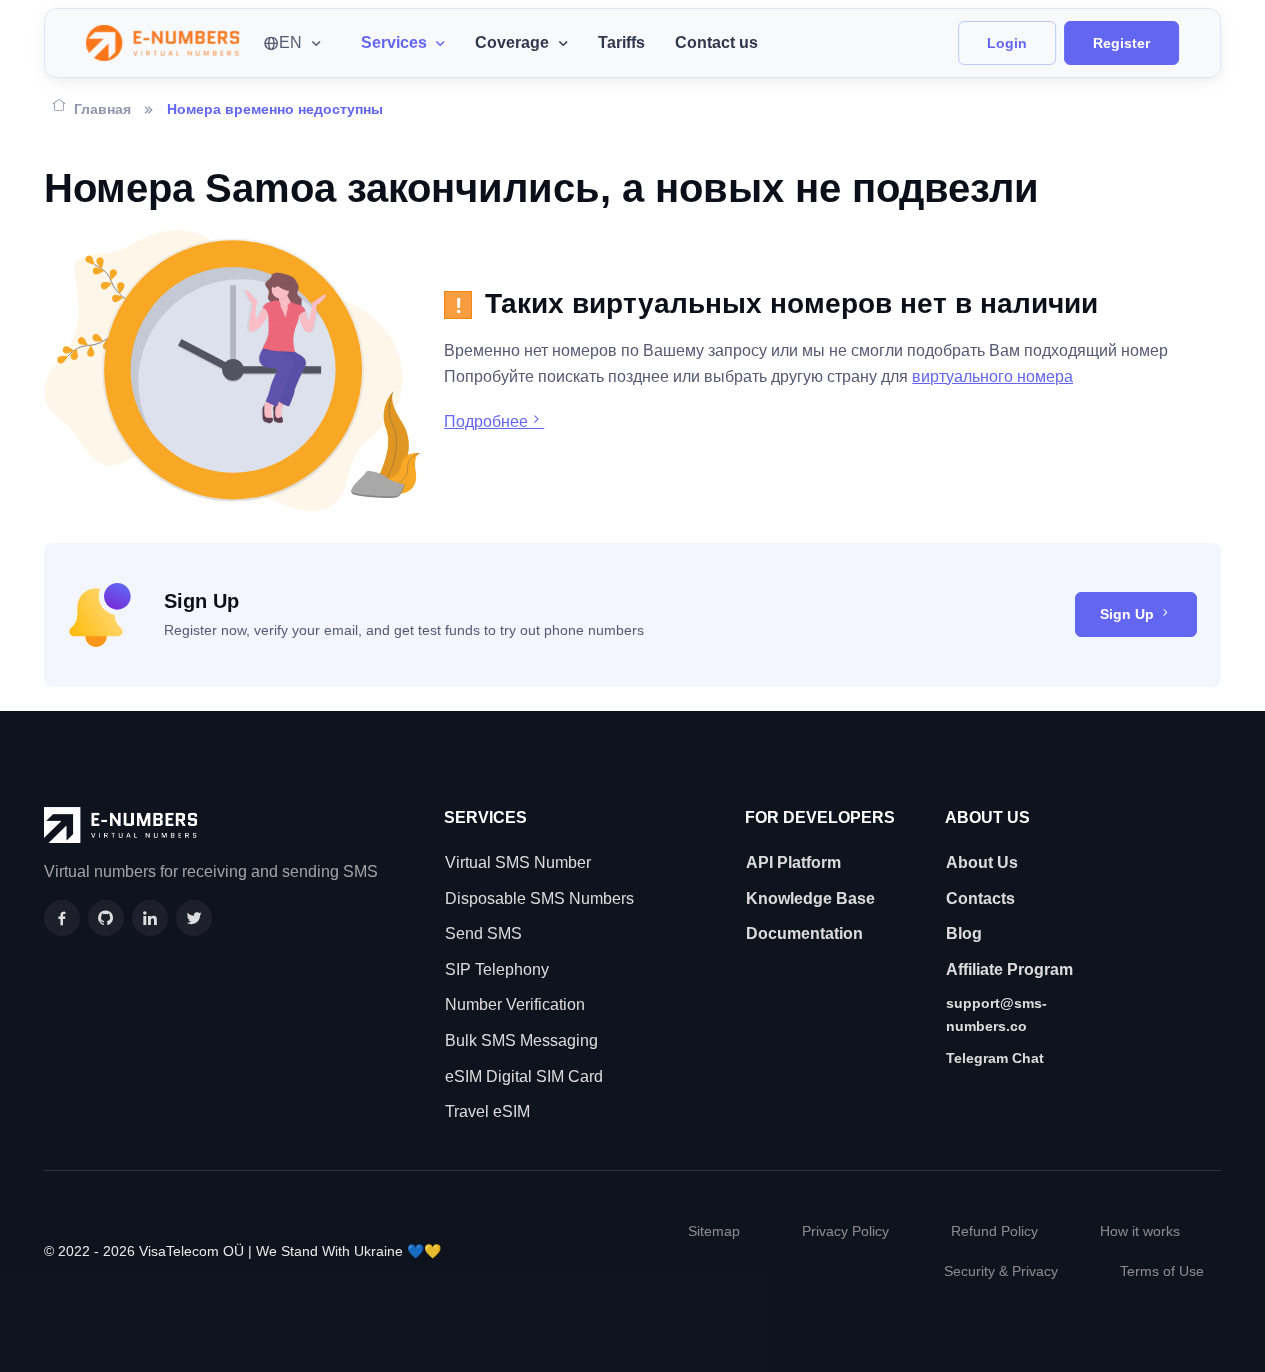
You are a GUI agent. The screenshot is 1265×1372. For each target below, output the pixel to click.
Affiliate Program (1009, 969)
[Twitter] (194, 918)
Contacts (980, 898)
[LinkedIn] (150, 918)
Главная (102, 109)
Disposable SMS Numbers (539, 898)
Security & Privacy (1001, 1271)
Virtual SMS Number (518, 862)
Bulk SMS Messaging (521, 1040)
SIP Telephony (497, 969)
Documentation (804, 933)
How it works (1140, 1231)
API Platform (793, 862)
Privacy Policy (845, 1231)
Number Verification (515, 1004)
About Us (982, 862)
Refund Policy (994, 1231)
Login (1007, 43)
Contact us (716, 42)
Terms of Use (1162, 1271)
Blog (964, 933)
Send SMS (483, 933)
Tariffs (621, 42)
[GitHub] (106, 918)
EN (290, 42)
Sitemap (714, 1231)
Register (1121, 43)
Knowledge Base (810, 898)
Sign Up (1127, 614)
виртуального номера (992, 376)
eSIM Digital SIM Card (524, 1076)
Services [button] (394, 42)
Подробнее (486, 421)
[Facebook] (62, 918)
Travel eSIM (487, 1111)
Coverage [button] (512, 42)
